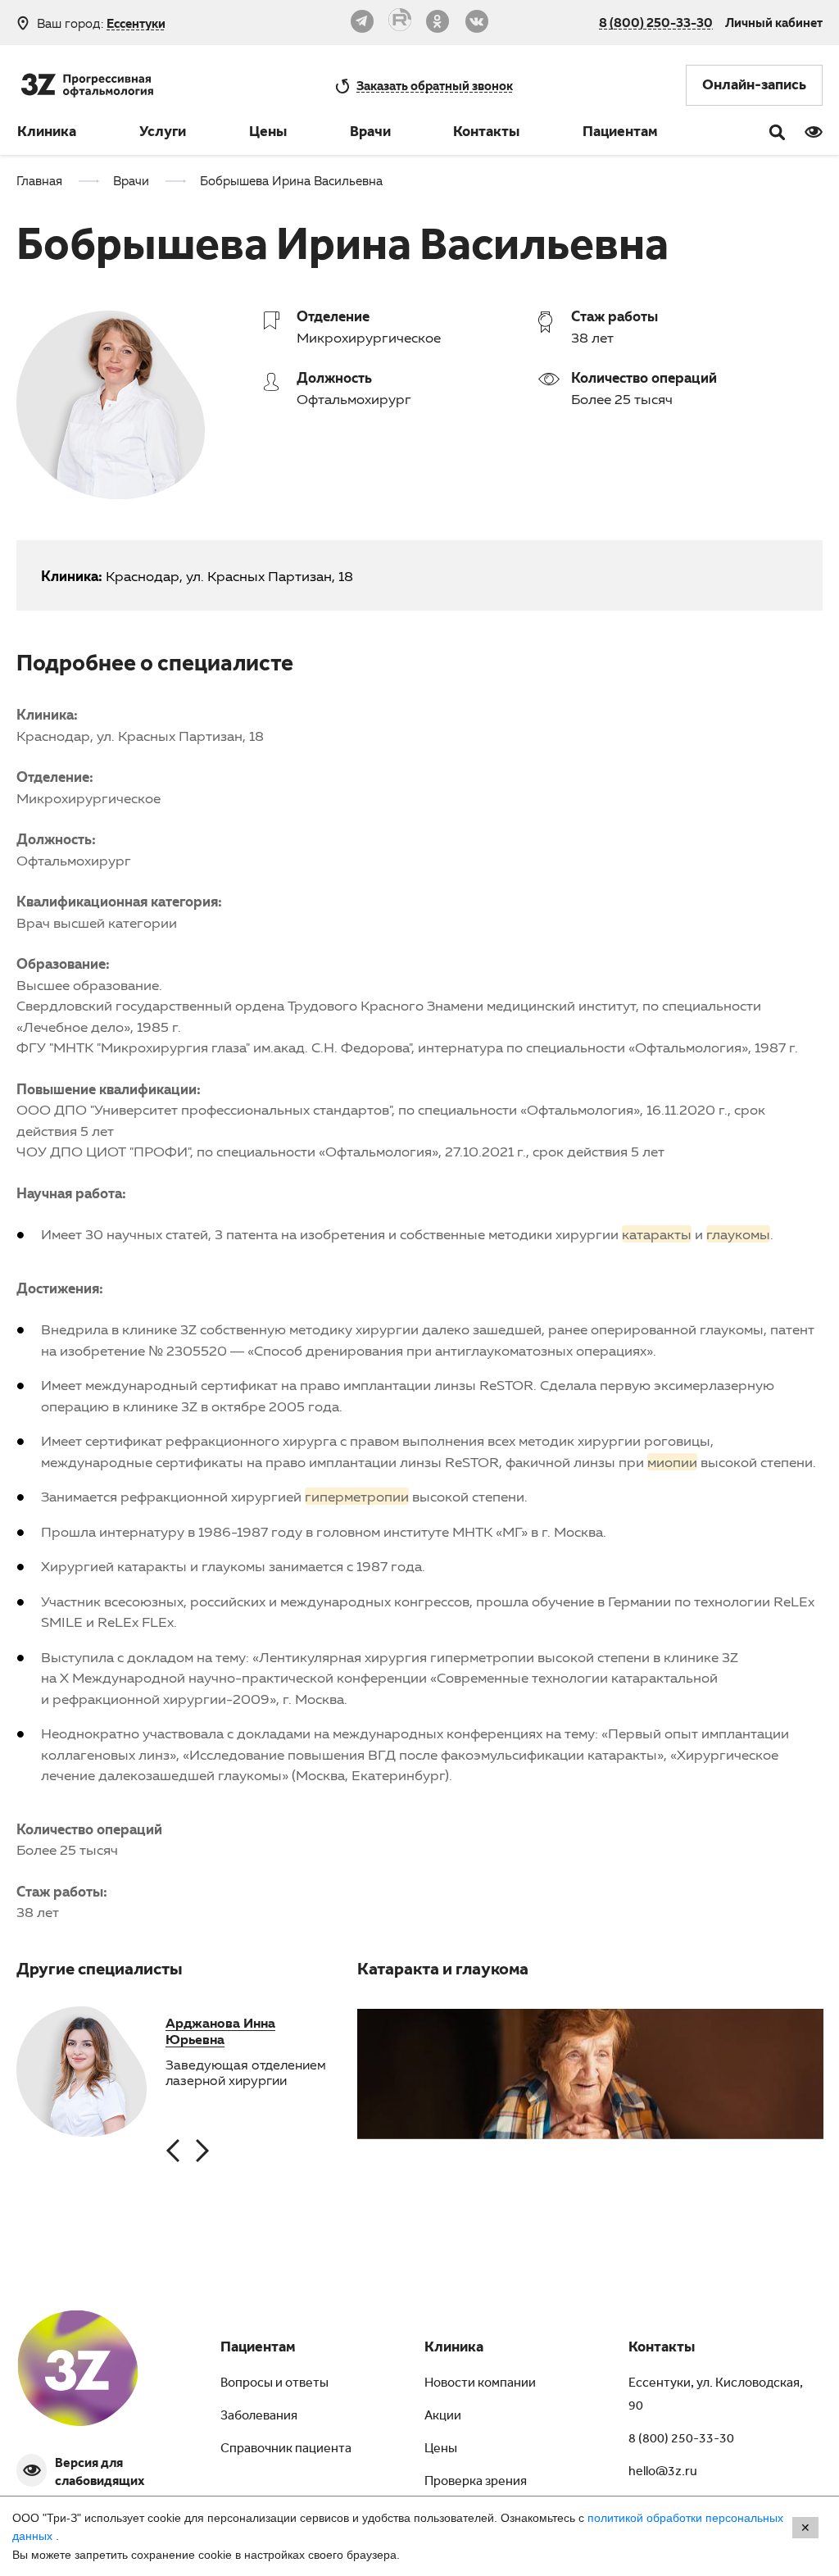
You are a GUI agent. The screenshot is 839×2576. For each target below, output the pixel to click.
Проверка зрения (476, 2483)
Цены (268, 134)
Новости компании (480, 2384)
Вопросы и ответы (274, 2384)
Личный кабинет (774, 22)
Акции (443, 2417)
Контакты (486, 134)
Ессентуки (136, 23)
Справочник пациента (286, 2450)
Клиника (47, 134)
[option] (82, 2073)
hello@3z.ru (663, 2473)
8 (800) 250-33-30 (656, 22)
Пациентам (620, 134)
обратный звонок (435, 85)
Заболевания (259, 2417)
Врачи (370, 134)
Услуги (163, 134)
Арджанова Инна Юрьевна (220, 2031)
